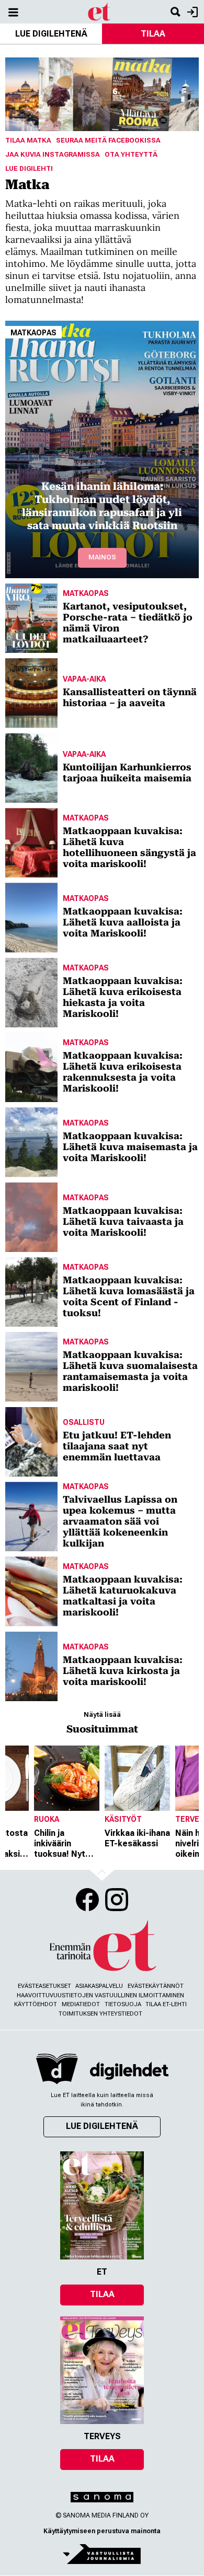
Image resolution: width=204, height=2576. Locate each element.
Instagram (117, 1900)
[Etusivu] (100, 11)
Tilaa (153, 34)
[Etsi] (175, 12)
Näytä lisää (102, 1714)
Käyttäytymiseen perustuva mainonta (102, 2531)
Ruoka (47, 1819)
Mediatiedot (81, 2004)
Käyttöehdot (36, 2004)
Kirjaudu (191, 12)
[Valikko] (13, 12)
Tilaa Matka (28, 140)
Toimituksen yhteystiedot (100, 2014)
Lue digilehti (29, 168)
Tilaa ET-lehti (166, 2004)
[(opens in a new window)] (129, 2071)
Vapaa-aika (84, 679)
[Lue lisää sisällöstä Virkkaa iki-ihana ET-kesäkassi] (137, 1778)
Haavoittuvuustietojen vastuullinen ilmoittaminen (100, 1995)
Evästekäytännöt (156, 1986)
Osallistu (84, 1422)
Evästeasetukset (44, 1986)
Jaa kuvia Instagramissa (53, 154)
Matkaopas (33, 333)
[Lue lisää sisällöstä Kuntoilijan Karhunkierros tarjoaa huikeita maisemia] (31, 768)
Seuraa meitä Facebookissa (108, 140)
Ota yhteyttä (131, 154)
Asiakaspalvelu (99, 1986)
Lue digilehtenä (51, 34)
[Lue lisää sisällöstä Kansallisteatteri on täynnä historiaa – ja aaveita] (31, 693)
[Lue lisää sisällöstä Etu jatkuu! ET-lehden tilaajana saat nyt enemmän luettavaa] (31, 1442)
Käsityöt (123, 1819)
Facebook (87, 1900)
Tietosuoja (123, 2004)
